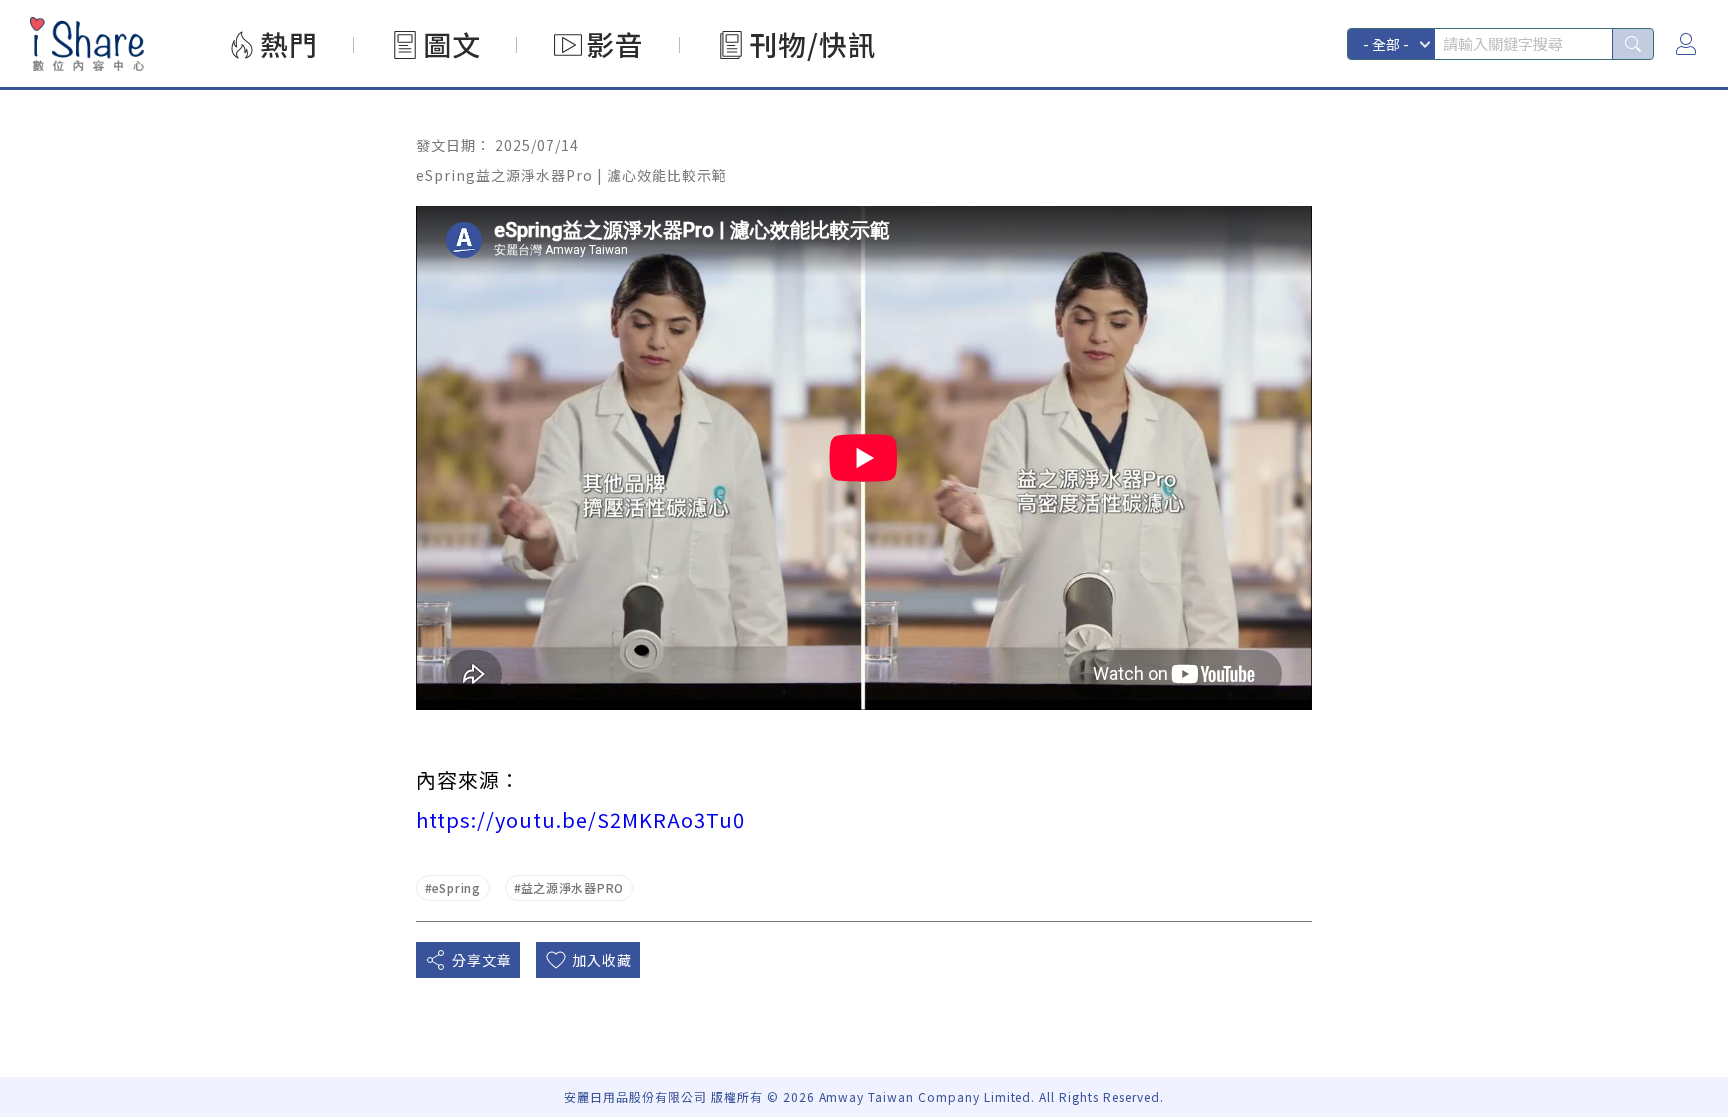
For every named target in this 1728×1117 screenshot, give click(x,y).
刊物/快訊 (813, 44)
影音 (615, 44)
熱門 (289, 44)
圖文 (452, 44)
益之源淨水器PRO (572, 887)
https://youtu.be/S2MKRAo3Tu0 (580, 819)
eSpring (456, 887)
